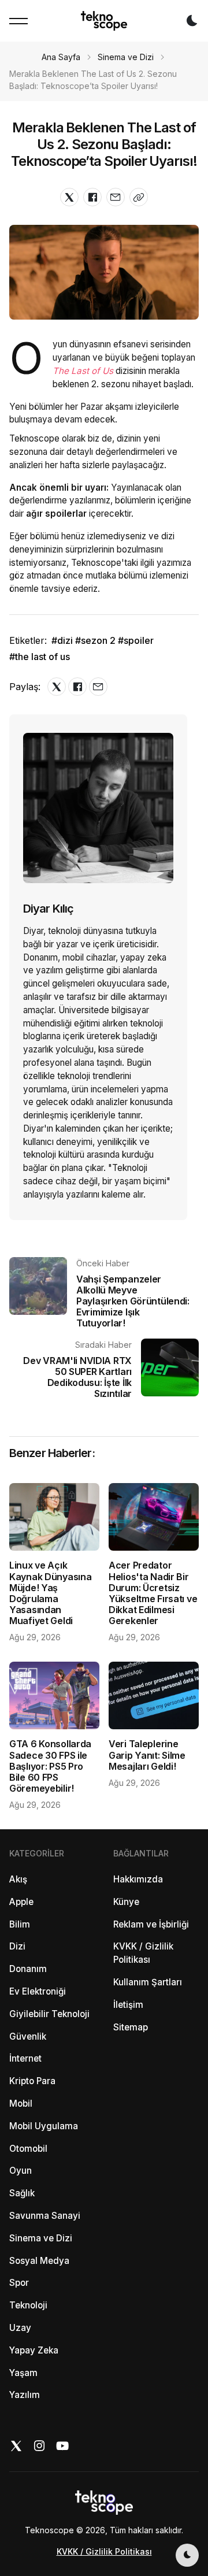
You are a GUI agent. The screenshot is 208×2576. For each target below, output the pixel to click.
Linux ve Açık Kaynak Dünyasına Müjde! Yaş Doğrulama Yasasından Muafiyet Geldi (50, 1593)
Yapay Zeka (34, 2350)
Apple (21, 1902)
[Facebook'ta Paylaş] (92, 197)
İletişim (128, 2005)
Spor (19, 2283)
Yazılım (25, 2395)
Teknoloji (28, 2305)
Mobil (21, 2104)
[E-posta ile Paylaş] (116, 197)
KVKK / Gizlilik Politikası (143, 1953)
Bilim (20, 1924)
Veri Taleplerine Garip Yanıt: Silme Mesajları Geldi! (147, 1755)
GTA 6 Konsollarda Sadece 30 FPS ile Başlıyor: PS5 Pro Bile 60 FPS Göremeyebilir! (50, 1766)
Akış (18, 1879)
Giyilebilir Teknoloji (49, 2014)
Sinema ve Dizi (126, 57)
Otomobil (28, 2149)
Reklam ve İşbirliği (151, 1924)
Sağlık (22, 2193)
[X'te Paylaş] (69, 197)
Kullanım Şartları (148, 1982)
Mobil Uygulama (44, 2126)
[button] (18, 21)
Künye (126, 1902)
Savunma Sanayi (45, 2216)
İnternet (25, 2058)
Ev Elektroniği (38, 1991)
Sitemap (131, 2027)
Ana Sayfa (61, 57)
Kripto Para (32, 2081)
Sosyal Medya (39, 2261)
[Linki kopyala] (139, 197)
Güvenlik (28, 2036)
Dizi (17, 1946)
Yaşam (23, 2373)
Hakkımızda (138, 1879)
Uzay (20, 2328)
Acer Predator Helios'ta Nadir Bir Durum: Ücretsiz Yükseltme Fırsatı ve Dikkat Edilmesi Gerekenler (153, 1593)
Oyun (21, 2171)
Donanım (28, 1969)
